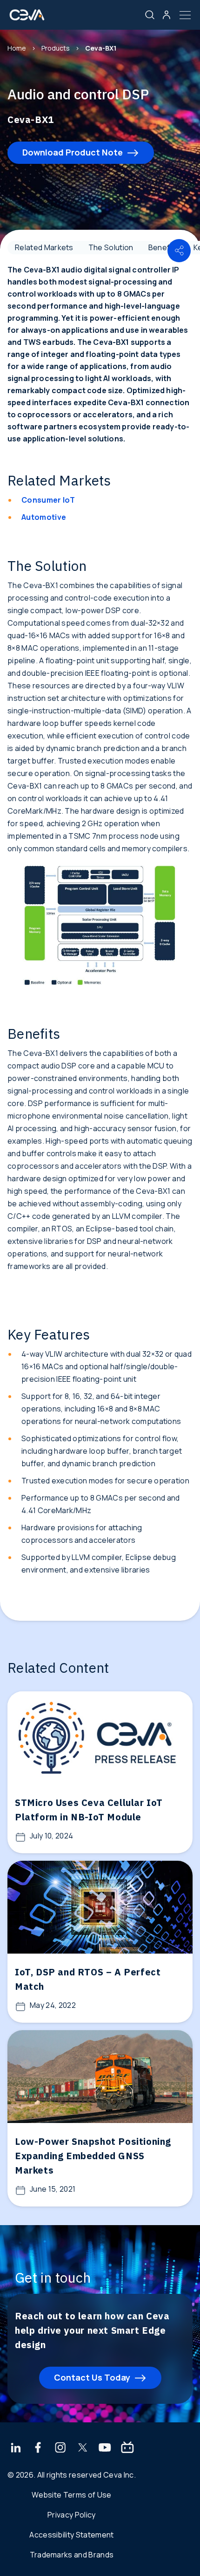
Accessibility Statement (71, 2535)
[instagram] (60, 2448)
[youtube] (105, 2448)
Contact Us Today (92, 2377)
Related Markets (44, 247)
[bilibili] (127, 2448)
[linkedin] (16, 2448)
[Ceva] (27, 18)
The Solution (111, 247)
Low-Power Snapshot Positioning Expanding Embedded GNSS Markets (93, 2156)
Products (56, 48)
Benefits (164, 247)
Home (17, 48)
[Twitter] (83, 2448)
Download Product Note (73, 152)
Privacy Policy (71, 2515)
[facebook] (38, 2448)
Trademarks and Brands (72, 2555)
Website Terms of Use (71, 2495)
